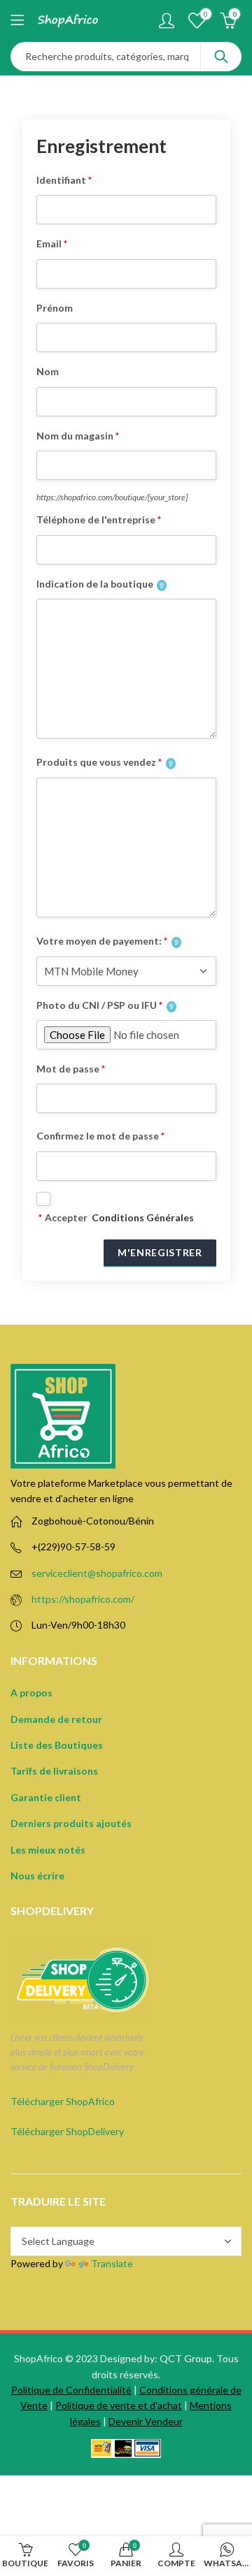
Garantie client (46, 1797)
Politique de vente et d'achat (119, 2405)
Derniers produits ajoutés (71, 1823)
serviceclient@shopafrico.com (97, 1573)
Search (221, 57)
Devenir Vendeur (146, 2421)
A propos (31, 1693)
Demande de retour (56, 1719)
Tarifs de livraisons (54, 1771)
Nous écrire (37, 1876)
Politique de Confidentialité (71, 2390)
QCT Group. (187, 2358)
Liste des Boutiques (57, 1745)
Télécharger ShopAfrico (63, 2101)
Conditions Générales (143, 1217)
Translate (112, 2263)
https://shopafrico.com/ (83, 1599)
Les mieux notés (48, 1850)
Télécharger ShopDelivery (67, 2131)
